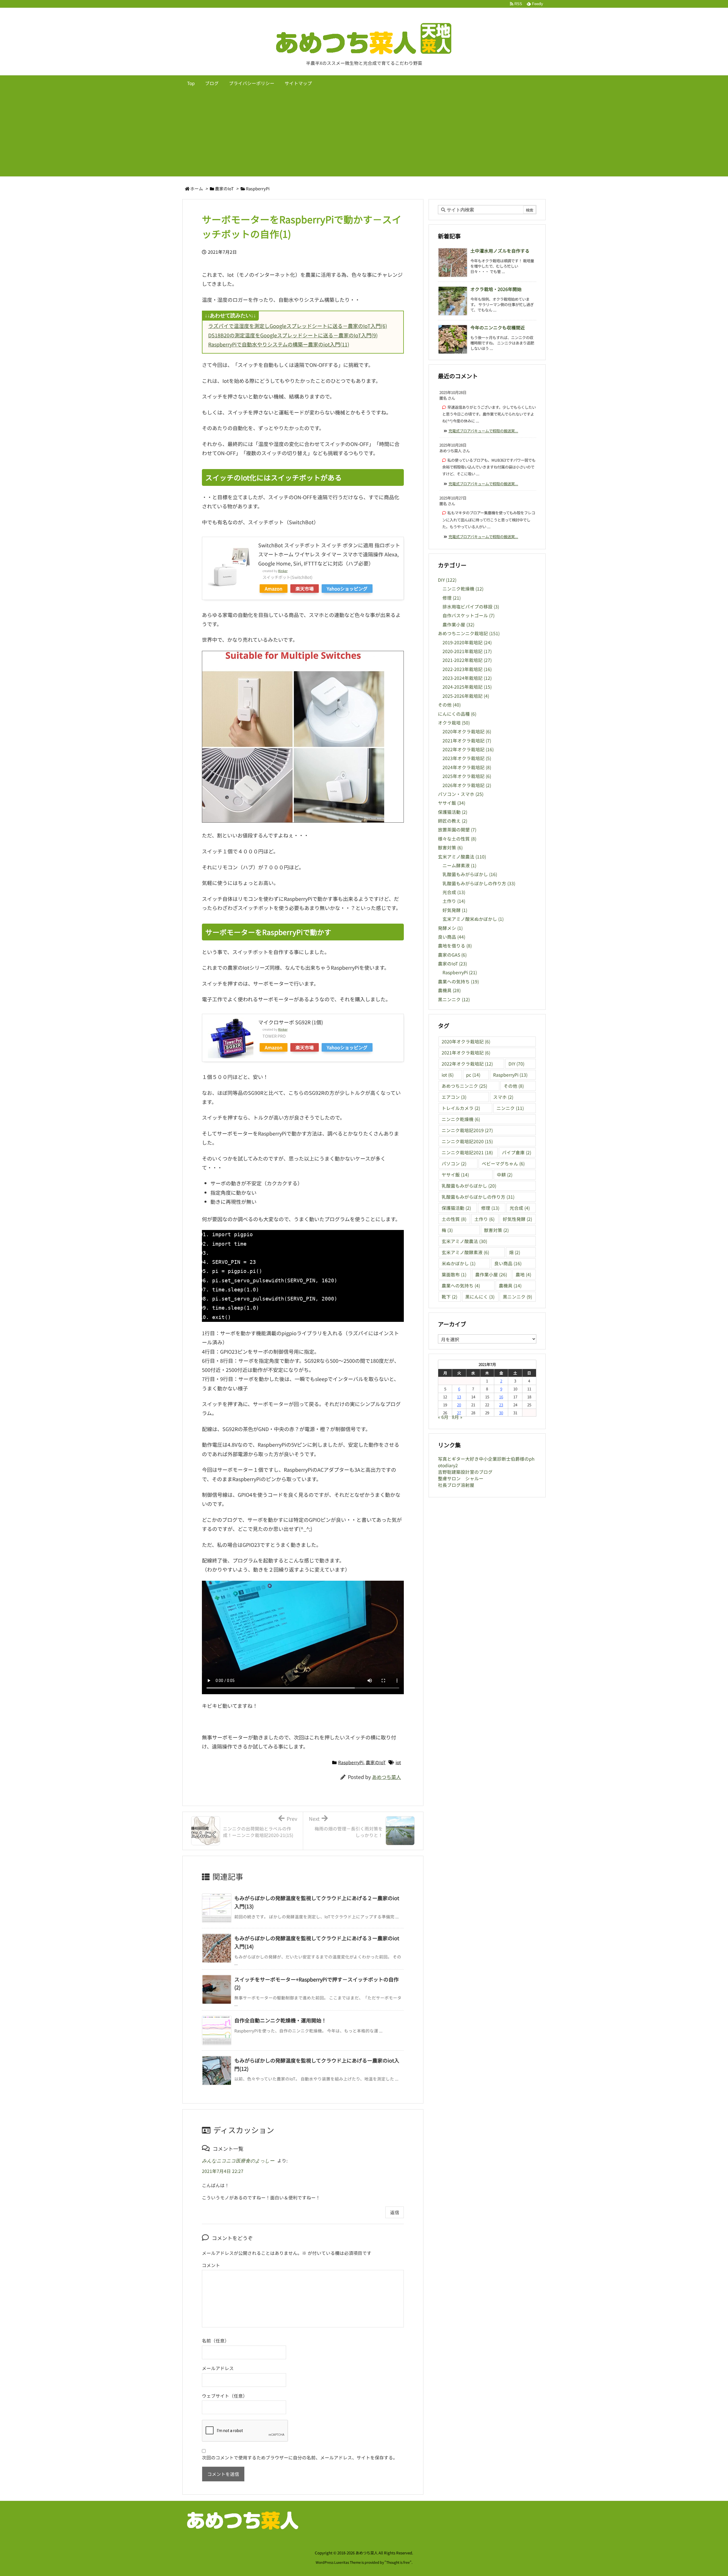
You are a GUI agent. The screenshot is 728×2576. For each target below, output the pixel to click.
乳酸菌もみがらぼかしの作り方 (479, 883)
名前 (206, 2341)
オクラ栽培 (454, 723)
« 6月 (443, 1417)
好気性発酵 (517, 1219)
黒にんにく (480, 1297)
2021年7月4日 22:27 (223, 2171)
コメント (211, 2265)
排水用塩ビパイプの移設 (471, 607)
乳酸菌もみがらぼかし (470, 874)
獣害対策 (450, 848)
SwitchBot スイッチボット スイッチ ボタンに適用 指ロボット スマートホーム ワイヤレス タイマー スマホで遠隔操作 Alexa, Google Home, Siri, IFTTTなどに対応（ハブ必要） (329, 554)
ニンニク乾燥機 (463, 589)
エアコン (454, 1097)
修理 (452, 598)
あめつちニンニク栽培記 (469, 633)
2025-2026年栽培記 (466, 696)
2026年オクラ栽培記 (467, 785)
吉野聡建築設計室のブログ (465, 1472)
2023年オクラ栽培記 (467, 758)
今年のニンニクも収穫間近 (498, 328)
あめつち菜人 (386, 1777)
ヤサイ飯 (452, 803)
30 (501, 1413)
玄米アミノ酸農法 (462, 857)
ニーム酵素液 (459, 865)
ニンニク (510, 1108)
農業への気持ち (458, 982)
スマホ (503, 1097)
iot (398, 1762)
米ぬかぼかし (459, 1263)
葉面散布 (454, 1274)
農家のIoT (224, 188)
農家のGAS (452, 955)
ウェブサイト (216, 2396)
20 (459, 1405)
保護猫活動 (453, 812)
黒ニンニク (454, 999)
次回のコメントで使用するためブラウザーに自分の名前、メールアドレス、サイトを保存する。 (300, 2458)
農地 (523, 1274)
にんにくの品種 (457, 714)
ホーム (197, 188)
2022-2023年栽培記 (467, 669)
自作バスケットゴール (469, 615)
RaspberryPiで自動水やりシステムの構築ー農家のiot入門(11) (279, 344)
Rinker (283, 571)
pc (473, 1075)
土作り (454, 901)
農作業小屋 (458, 625)
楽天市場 (305, 589)
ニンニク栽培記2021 (467, 1152)
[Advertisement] (364, 134)
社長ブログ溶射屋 (456, 1485)
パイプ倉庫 (517, 1152)
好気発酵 (455, 910)
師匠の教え (453, 821)
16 (501, 1397)
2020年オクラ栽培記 (467, 731)
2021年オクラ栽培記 (467, 741)
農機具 (449, 990)
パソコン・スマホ (461, 794)
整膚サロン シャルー (461, 1478)
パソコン (454, 1164)
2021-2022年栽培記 (467, 660)
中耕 (505, 1175)
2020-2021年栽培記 (467, 651)
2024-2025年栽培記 (467, 687)
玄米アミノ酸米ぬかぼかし (473, 919)
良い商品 (452, 937)
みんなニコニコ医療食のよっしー (238, 2161)
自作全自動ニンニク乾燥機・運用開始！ (280, 2020)
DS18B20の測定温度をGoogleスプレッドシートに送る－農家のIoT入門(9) (293, 335)
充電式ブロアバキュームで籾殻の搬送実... (483, 431)
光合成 (454, 892)
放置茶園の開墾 (457, 830)
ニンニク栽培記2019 (467, 1130)
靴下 (449, 1297)
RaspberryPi (258, 188)
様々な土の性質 (457, 839)
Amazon (274, 589)
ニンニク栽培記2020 (467, 1141)
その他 (449, 705)
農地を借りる (455, 946)
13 (459, 1397)
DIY (447, 580)
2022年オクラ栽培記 (468, 749)
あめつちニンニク (464, 1086)
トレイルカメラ (461, 1108)
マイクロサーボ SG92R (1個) (291, 1022)
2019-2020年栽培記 (467, 642)
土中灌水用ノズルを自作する (500, 251)
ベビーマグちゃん (503, 1164)
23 (501, 1405)
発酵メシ (450, 928)
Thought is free (398, 2562)
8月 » (457, 1417)
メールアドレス (218, 2368)
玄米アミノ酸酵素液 (465, 1252)
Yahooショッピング (347, 589)
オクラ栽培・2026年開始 (496, 289)
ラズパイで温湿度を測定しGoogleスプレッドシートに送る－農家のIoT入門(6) (298, 326)
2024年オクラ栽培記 (467, 767)
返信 (395, 2212)
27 (459, 1413)
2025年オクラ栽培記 (467, 776)
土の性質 (454, 1219)
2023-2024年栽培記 (467, 678)
